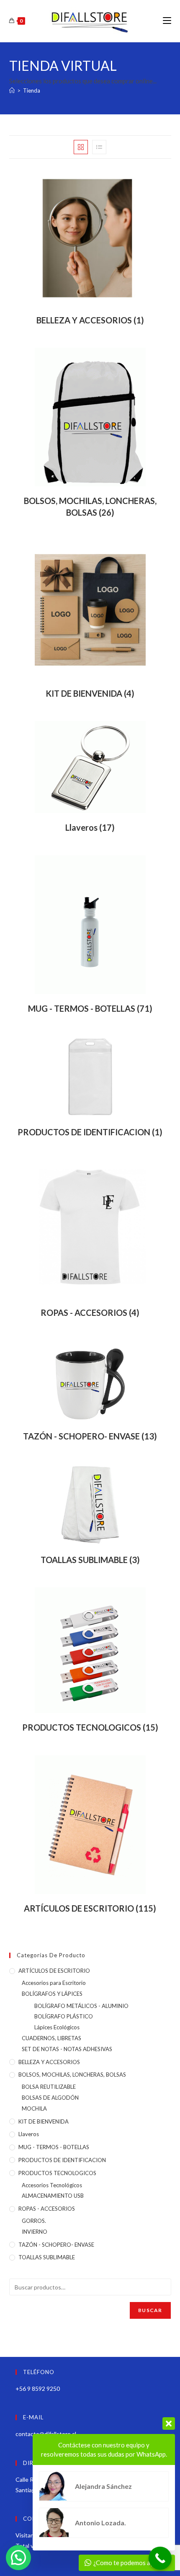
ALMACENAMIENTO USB (53, 2196)
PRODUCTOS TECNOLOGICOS (57, 2173)
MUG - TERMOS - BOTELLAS (54, 2147)
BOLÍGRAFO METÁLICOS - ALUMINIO (81, 2006)
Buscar (150, 2310)
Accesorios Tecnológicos (52, 2185)
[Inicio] (12, 90)
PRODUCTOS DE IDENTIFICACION (62, 2160)
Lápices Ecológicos (57, 2027)
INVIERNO (35, 2232)
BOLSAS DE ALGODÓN (50, 2098)
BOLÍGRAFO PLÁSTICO (64, 2016)
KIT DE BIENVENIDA (44, 2121)
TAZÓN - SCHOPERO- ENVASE (56, 2245)
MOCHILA (34, 2108)
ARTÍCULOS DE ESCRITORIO (54, 1971)
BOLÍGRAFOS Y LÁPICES (52, 1994)
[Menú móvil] (167, 21)
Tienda (32, 90)
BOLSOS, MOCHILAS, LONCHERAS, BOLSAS (72, 2075)
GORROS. (34, 2221)
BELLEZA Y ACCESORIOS (49, 2062)
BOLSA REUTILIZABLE (49, 2087)
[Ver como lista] (99, 147)
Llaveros (29, 2134)
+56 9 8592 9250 (38, 2389)
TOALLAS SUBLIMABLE (47, 2257)
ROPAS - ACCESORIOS (47, 2209)
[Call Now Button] (160, 2558)
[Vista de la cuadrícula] (81, 147)
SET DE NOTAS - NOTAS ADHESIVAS (67, 2049)
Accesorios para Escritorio (54, 1983)
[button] (18, 2558)
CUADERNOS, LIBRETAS (51, 2038)
